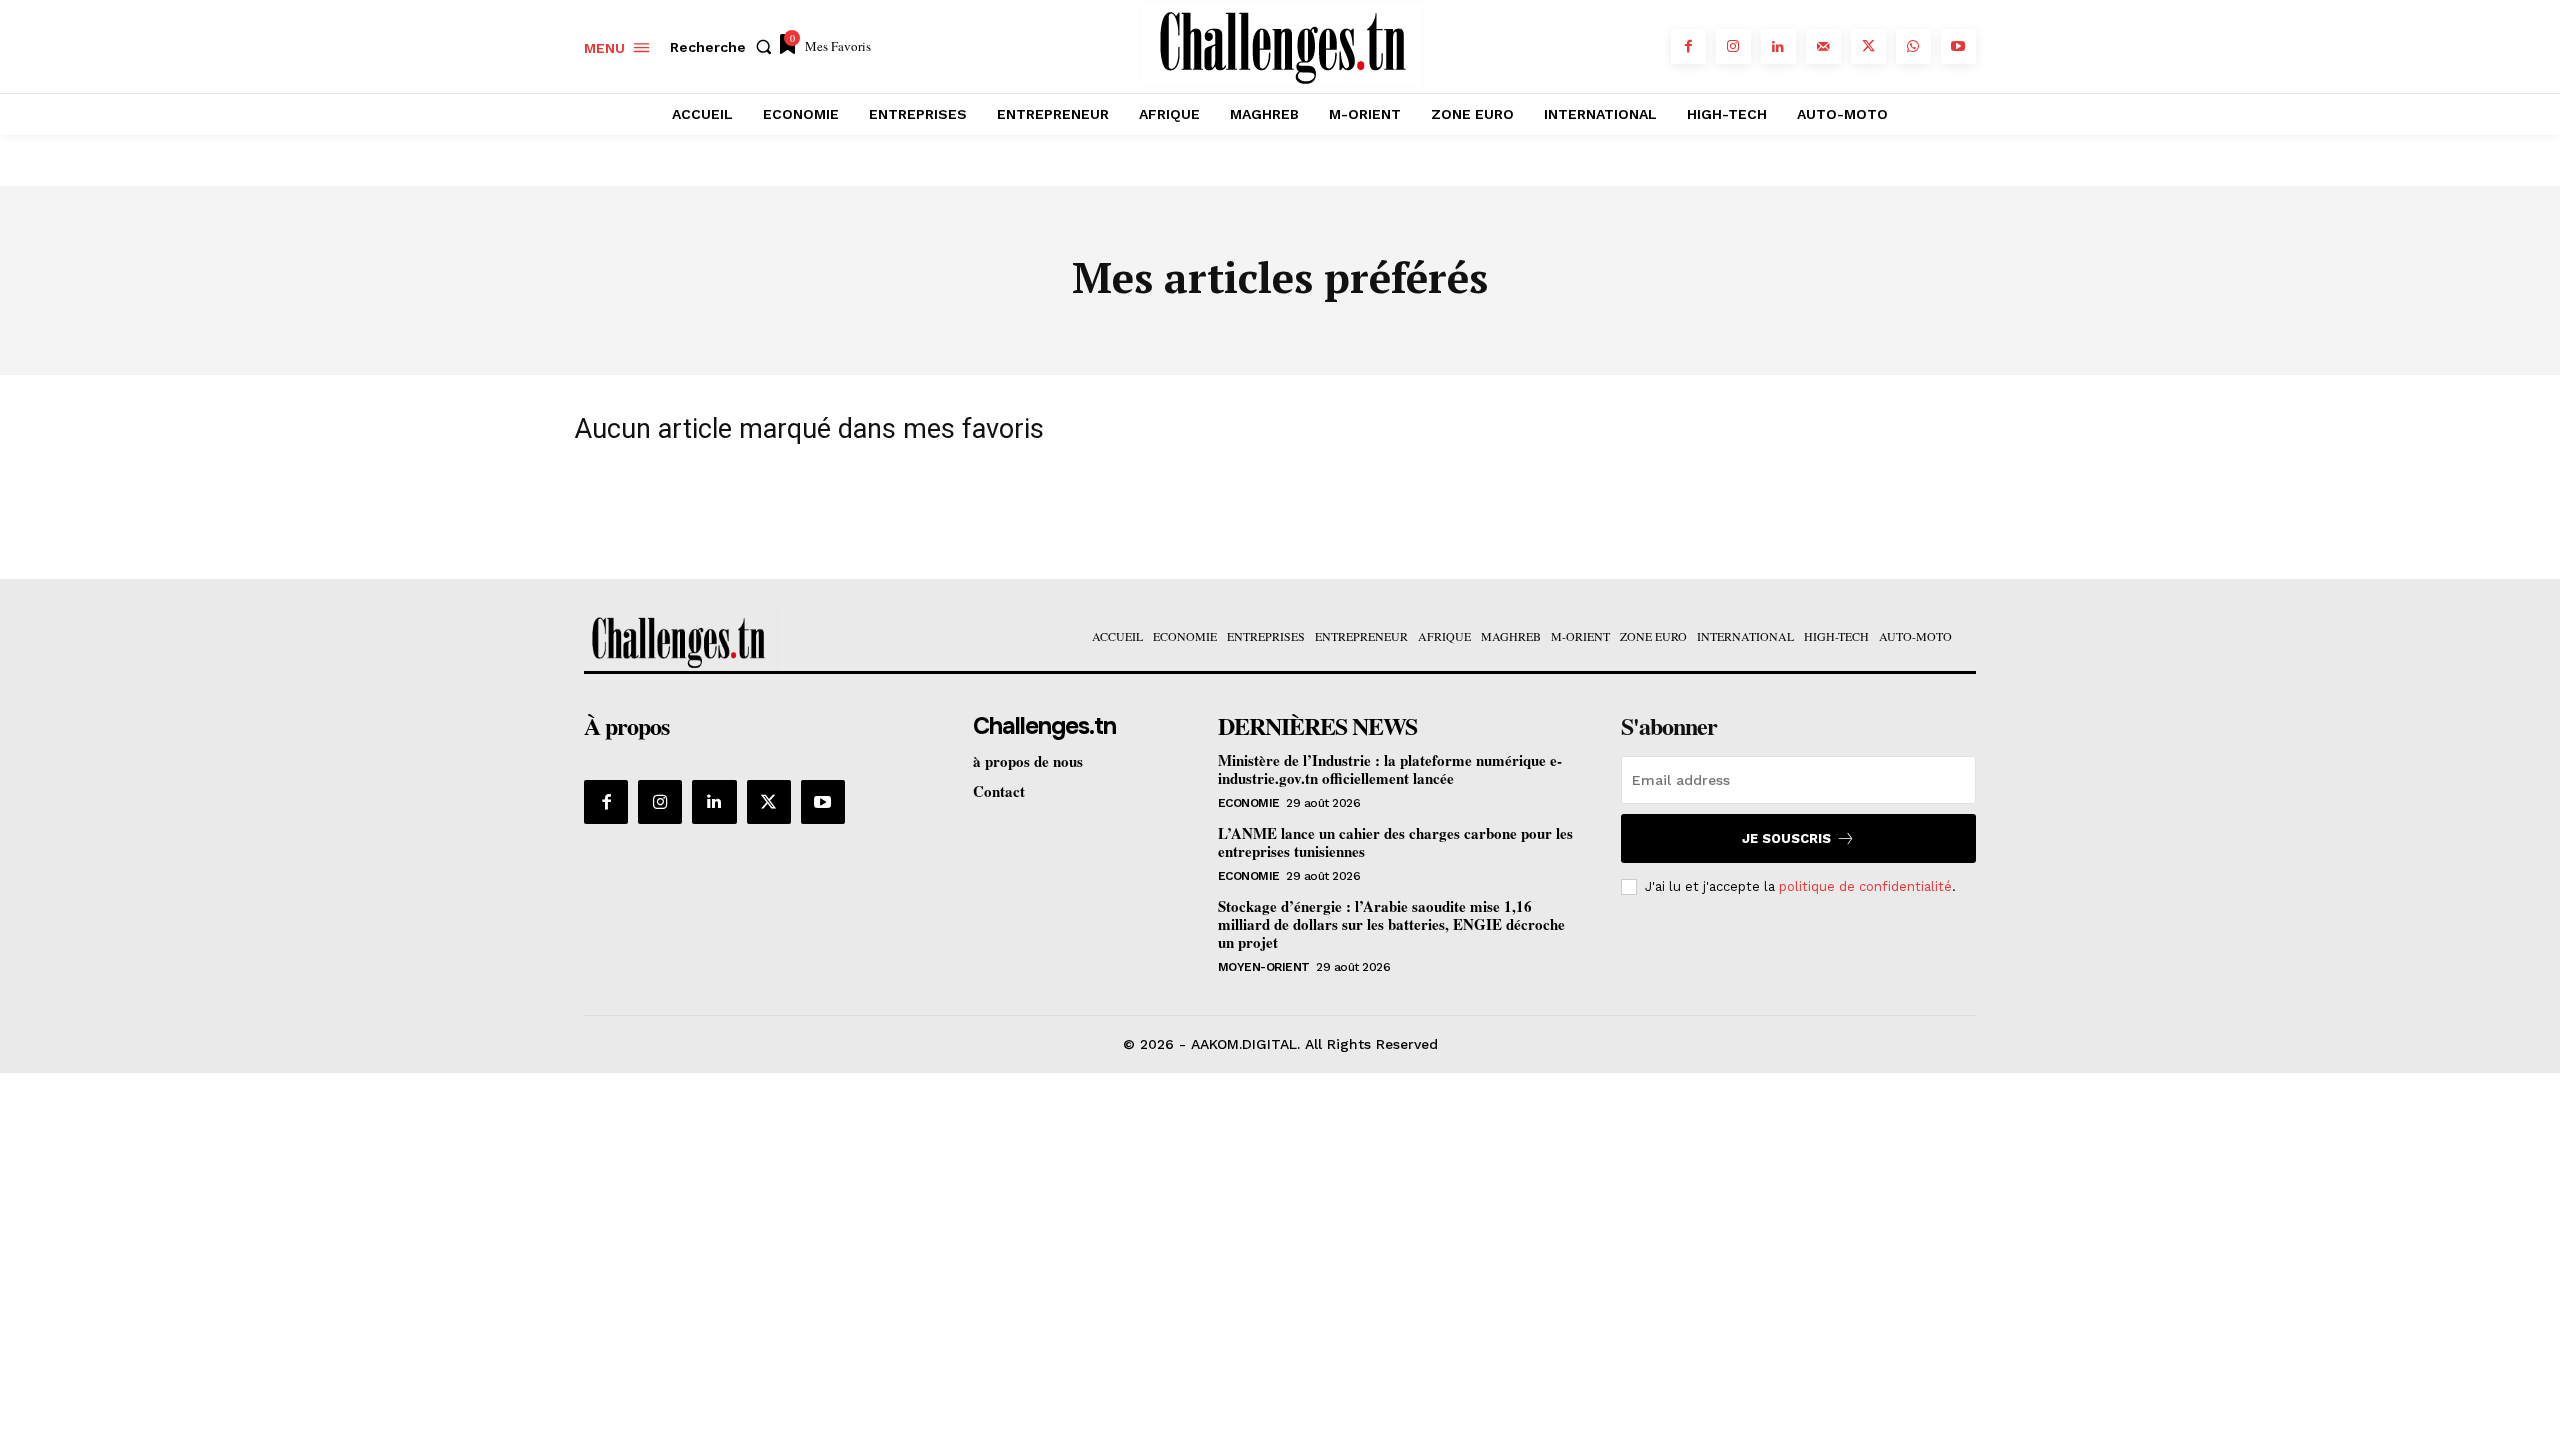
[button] (725, 47)
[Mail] (1823, 46)
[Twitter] (1868, 46)
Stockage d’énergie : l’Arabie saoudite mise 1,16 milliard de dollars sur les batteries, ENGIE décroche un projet (1391, 924)
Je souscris (1786, 838)
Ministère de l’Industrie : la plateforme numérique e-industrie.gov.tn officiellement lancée (1390, 769)
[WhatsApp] (1913, 46)
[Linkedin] (1778, 46)
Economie (1249, 803)
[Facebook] (1688, 46)
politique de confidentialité (1865, 886)
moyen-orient (1264, 967)
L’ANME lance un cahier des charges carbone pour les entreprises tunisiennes (1395, 842)
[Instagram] (1733, 46)
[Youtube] (1958, 46)
